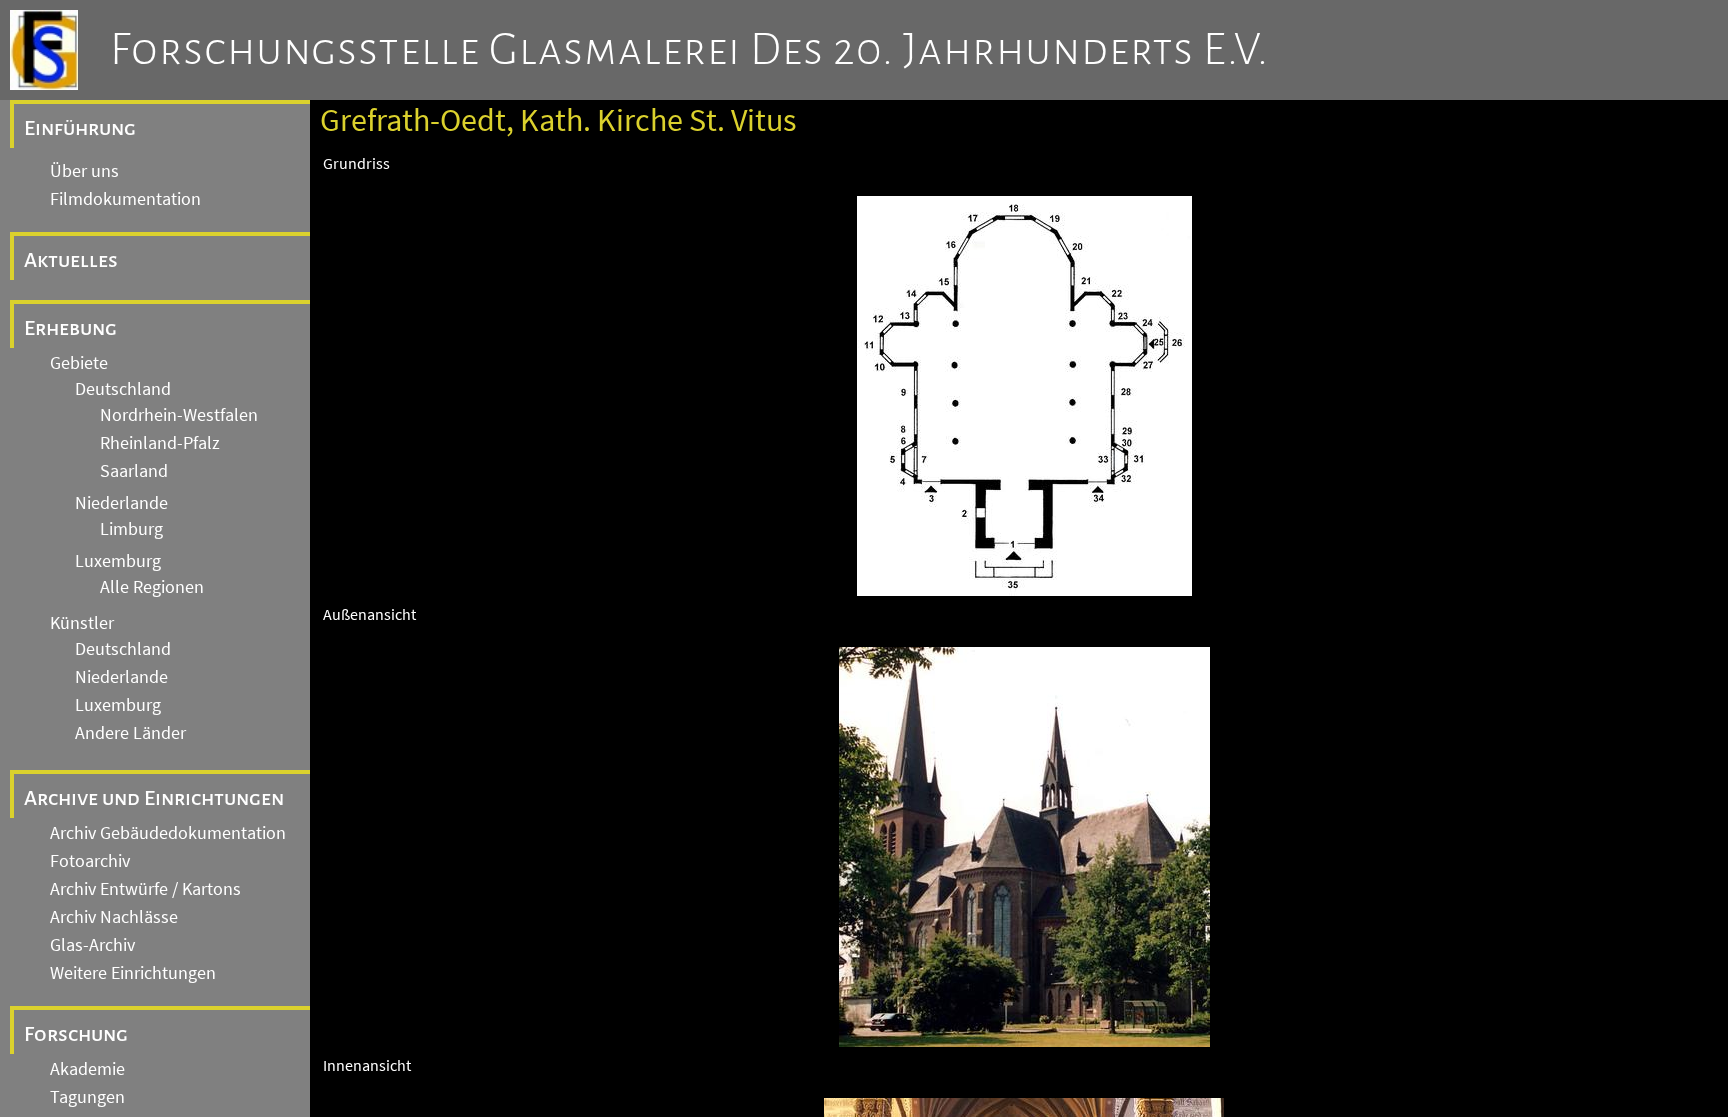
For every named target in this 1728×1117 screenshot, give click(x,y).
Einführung (80, 128)
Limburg (131, 529)
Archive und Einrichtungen (154, 798)
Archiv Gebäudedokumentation (168, 833)
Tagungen (87, 1097)
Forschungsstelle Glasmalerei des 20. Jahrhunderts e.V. (689, 50)
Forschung (76, 1034)
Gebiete (79, 363)
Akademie (87, 1069)
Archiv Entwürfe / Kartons (145, 889)
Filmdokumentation (125, 199)
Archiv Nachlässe (114, 917)
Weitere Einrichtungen (133, 973)
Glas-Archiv (92, 945)
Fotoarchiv (90, 861)
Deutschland (123, 389)
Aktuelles (71, 260)
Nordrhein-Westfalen (179, 415)
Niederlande (121, 503)
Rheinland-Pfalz (160, 443)
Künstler (82, 623)
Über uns (84, 171)
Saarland (134, 471)
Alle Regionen (152, 587)
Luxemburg (118, 561)
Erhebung (70, 328)
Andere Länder (130, 733)
